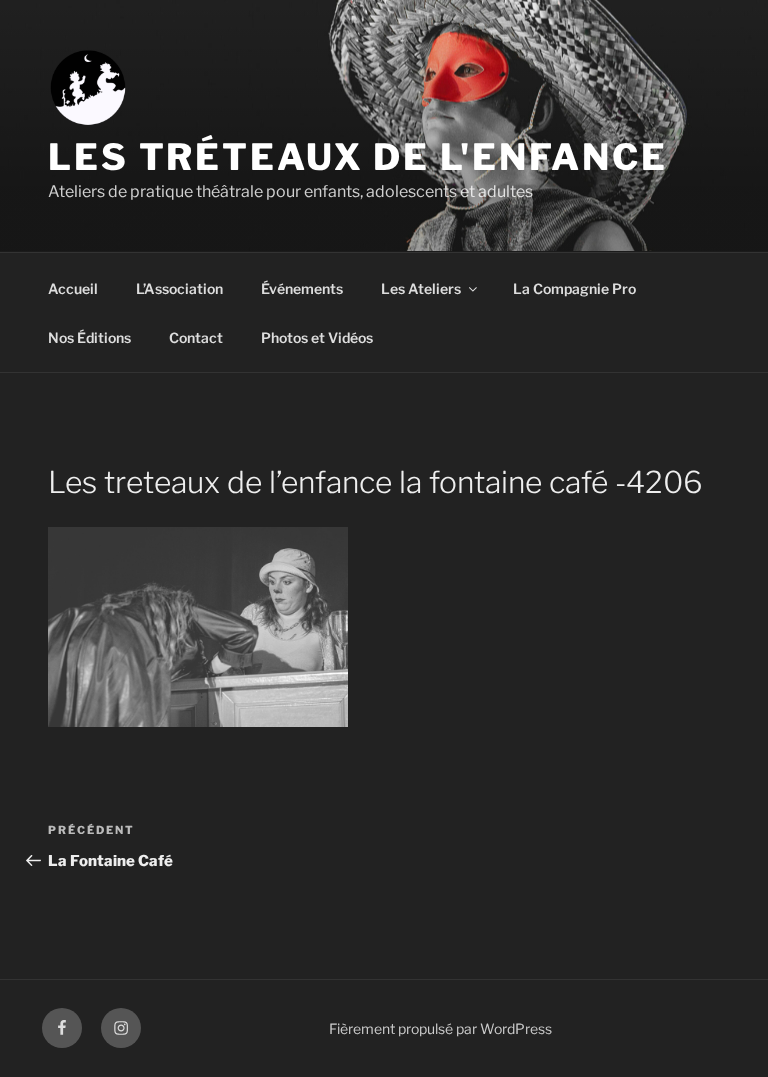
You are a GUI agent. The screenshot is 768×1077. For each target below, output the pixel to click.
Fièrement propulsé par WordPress (440, 1028)
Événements (302, 288)
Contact (196, 337)
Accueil (73, 288)
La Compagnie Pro (574, 288)
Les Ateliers (421, 288)
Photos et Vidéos (317, 337)
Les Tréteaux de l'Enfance (358, 157)
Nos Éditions (89, 337)
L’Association (179, 288)
